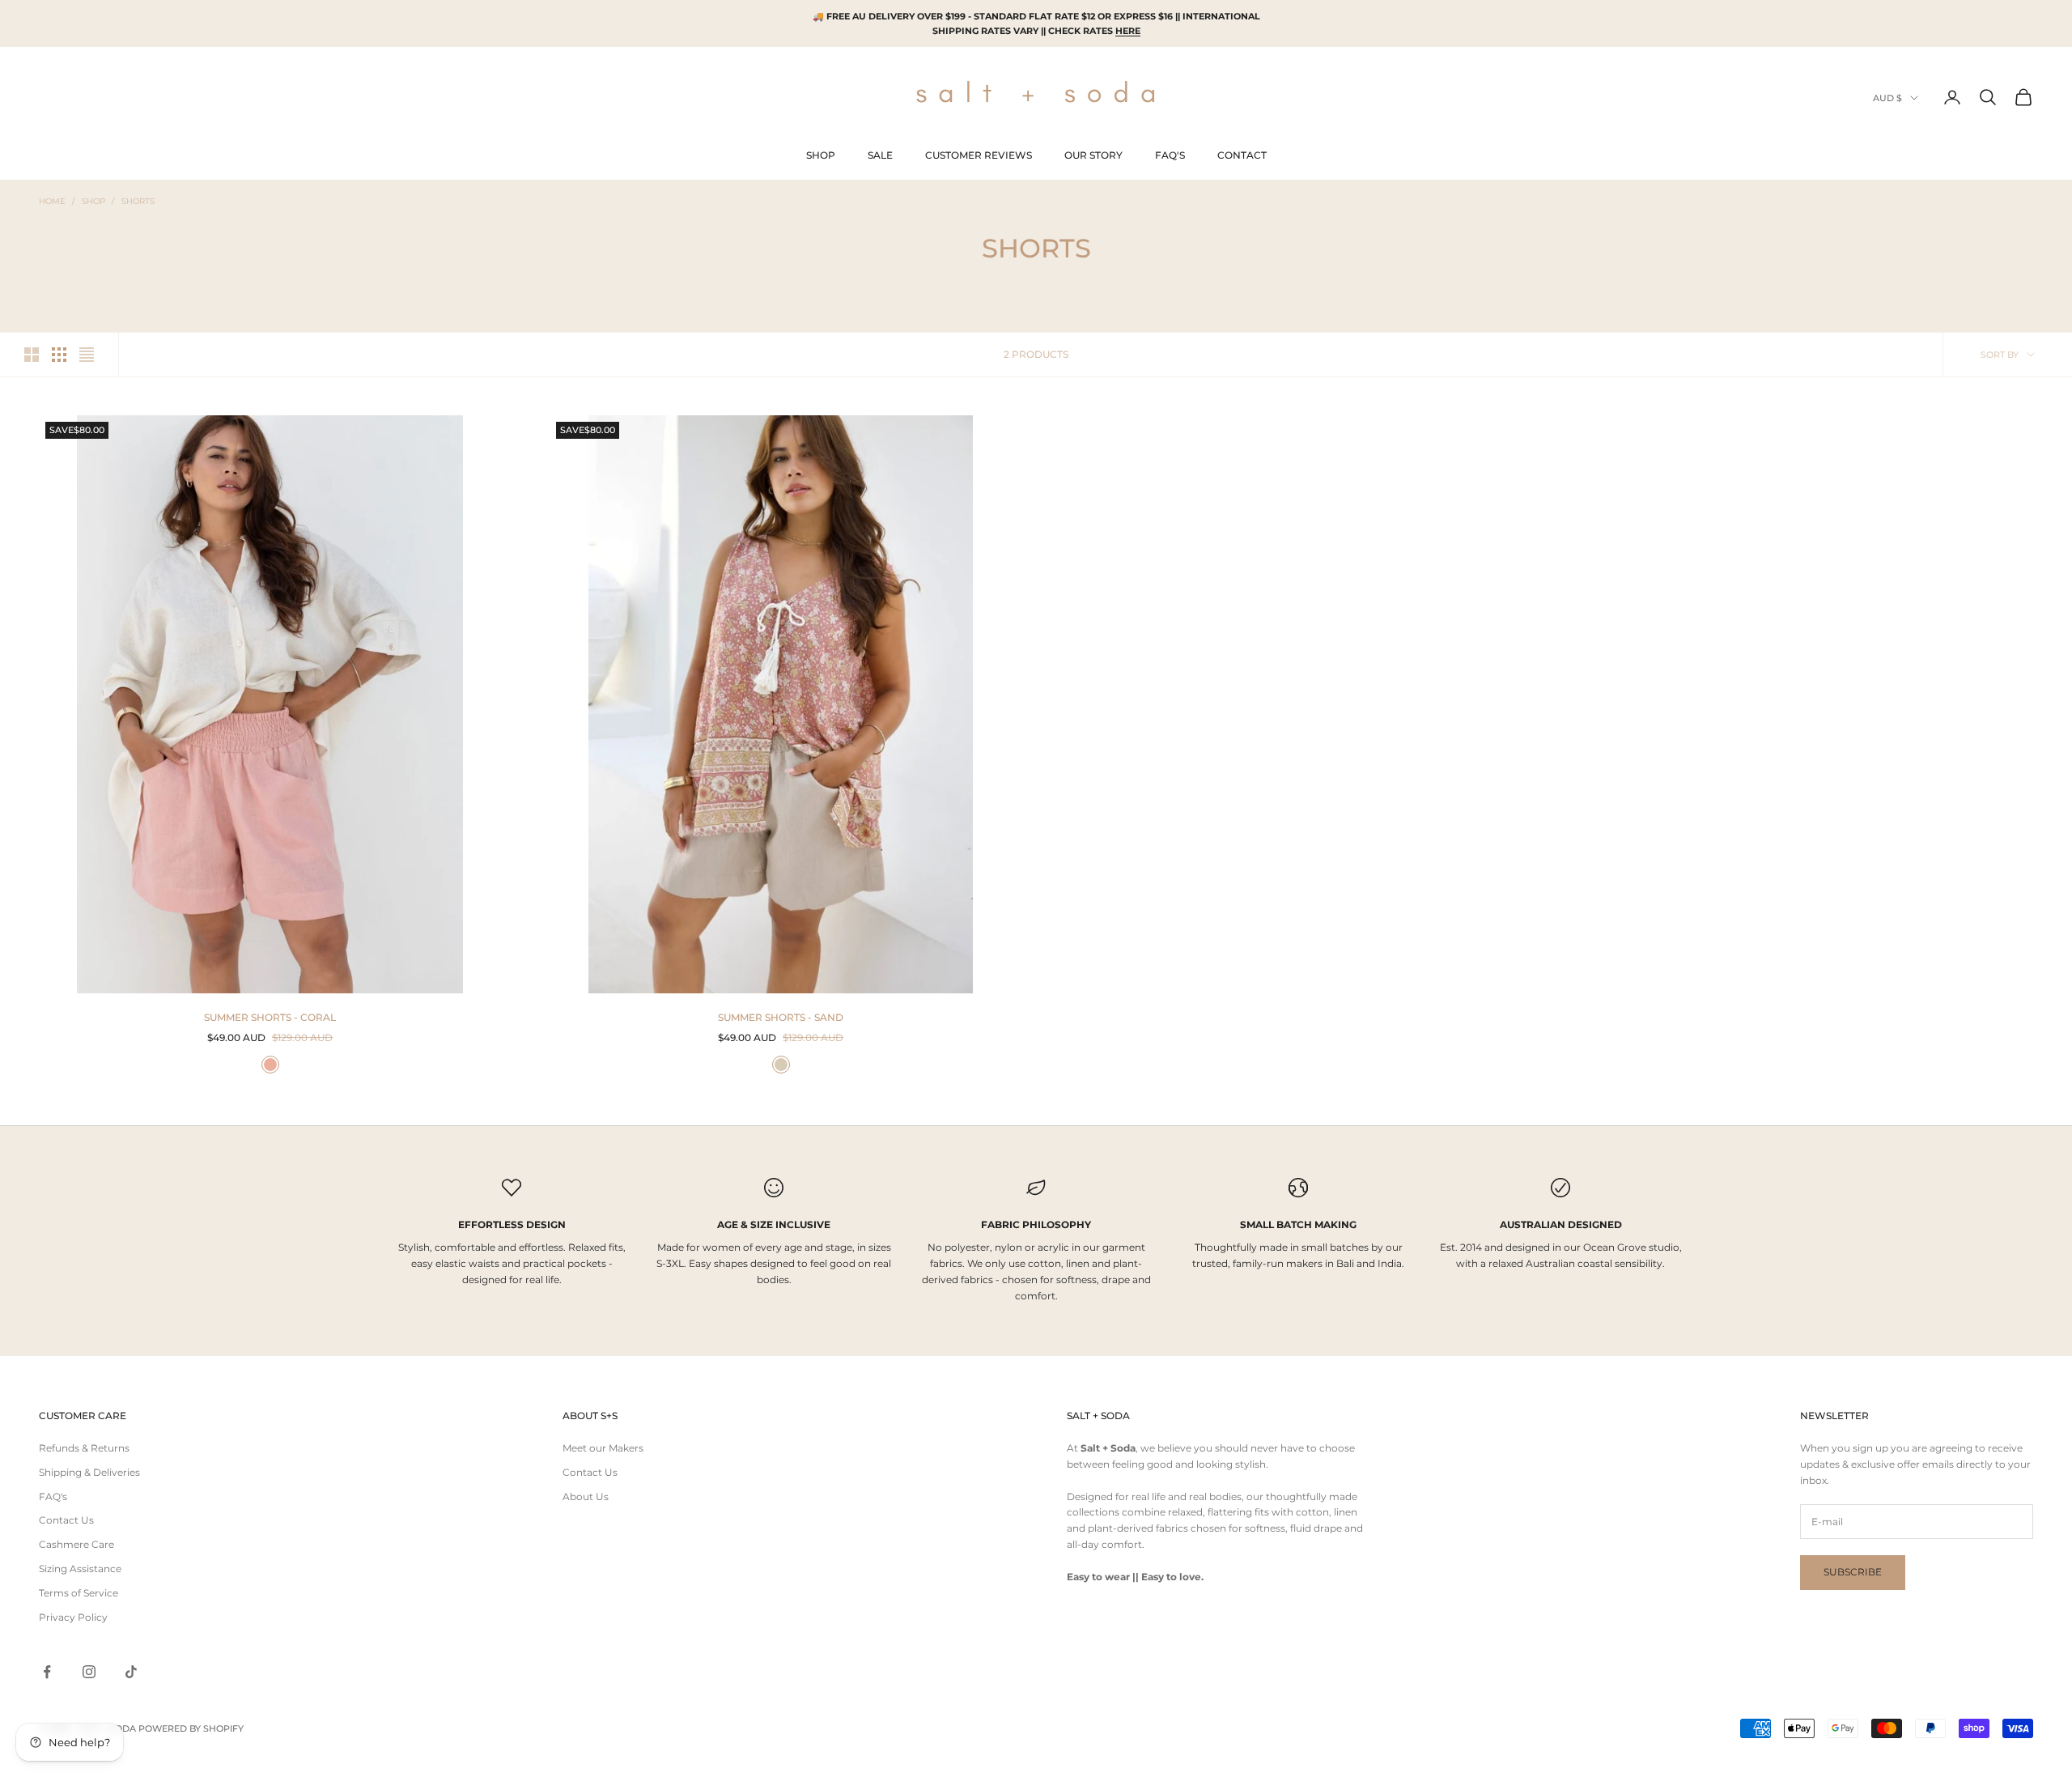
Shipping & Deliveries (89, 1472)
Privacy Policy (73, 1617)
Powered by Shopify (191, 1728)
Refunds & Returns (84, 1448)
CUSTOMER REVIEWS (979, 155)
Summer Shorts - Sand (781, 1017)
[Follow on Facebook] (47, 1672)
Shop (93, 201)
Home (52, 201)
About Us (586, 1496)
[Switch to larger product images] (32, 355)
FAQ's (53, 1496)
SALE (880, 155)
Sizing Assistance (80, 1569)
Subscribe (1853, 1572)
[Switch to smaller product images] (59, 355)
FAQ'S (1170, 155)
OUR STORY (1093, 155)
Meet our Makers (603, 1448)
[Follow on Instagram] (89, 1672)
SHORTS (138, 201)
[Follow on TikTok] (131, 1672)
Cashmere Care (76, 1544)
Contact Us (66, 1520)
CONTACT (1242, 155)
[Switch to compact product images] (87, 355)
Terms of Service (79, 1593)
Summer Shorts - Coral (270, 1017)
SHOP (821, 155)
